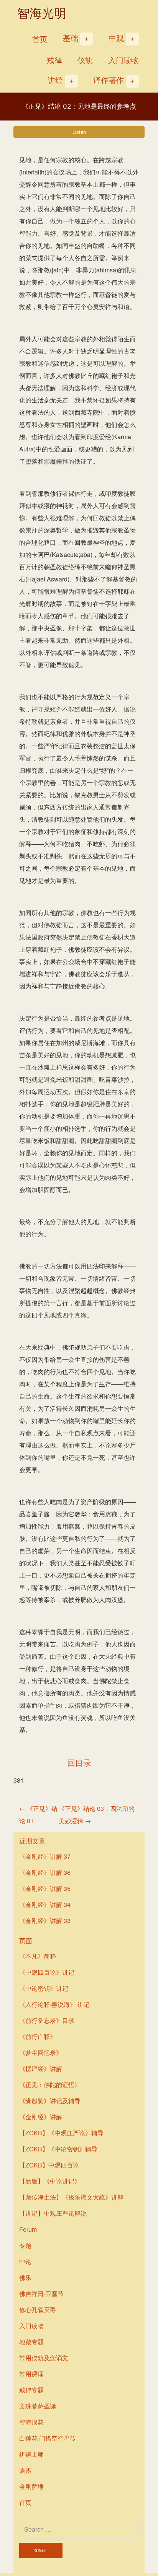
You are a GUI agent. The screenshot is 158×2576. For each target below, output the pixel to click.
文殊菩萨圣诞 (38, 2406)
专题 (25, 2245)
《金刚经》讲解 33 (45, 1921)
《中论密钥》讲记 (44, 1988)
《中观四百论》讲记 (47, 1972)
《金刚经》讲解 (41, 2117)
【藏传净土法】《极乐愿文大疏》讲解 (71, 2197)
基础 (71, 38)
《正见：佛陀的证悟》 (50, 2085)
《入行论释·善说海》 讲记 (54, 2004)
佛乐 (25, 2277)
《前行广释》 (38, 2036)
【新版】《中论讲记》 (50, 2181)
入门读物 (123, 60)
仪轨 (85, 60)
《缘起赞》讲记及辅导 (50, 2101)
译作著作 (109, 80)
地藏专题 (31, 2342)
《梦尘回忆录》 (41, 2052)
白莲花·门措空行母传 (48, 2438)
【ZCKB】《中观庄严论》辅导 (61, 2133)
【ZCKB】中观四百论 (49, 2165)
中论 (25, 2261)
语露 (25, 2470)
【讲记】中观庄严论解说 (53, 2213)
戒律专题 (31, 2390)
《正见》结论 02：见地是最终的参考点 (79, 106)
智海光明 (42, 13)
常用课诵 (31, 2374)
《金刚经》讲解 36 (45, 1872)
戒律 (54, 60)
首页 (40, 39)
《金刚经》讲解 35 (45, 1888)
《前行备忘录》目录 (47, 2020)
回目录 (79, 1763)
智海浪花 (31, 2422)
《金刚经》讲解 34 (45, 1904)
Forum (28, 2229)
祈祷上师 (31, 2454)
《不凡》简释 (38, 1956)
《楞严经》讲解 (41, 2069)
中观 (116, 38)
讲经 (55, 80)
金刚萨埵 (31, 2486)
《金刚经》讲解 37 (45, 1856)
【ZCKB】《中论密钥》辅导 (58, 2149)
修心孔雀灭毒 (38, 2310)
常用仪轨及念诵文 (44, 2358)
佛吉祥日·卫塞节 (41, 2293)
